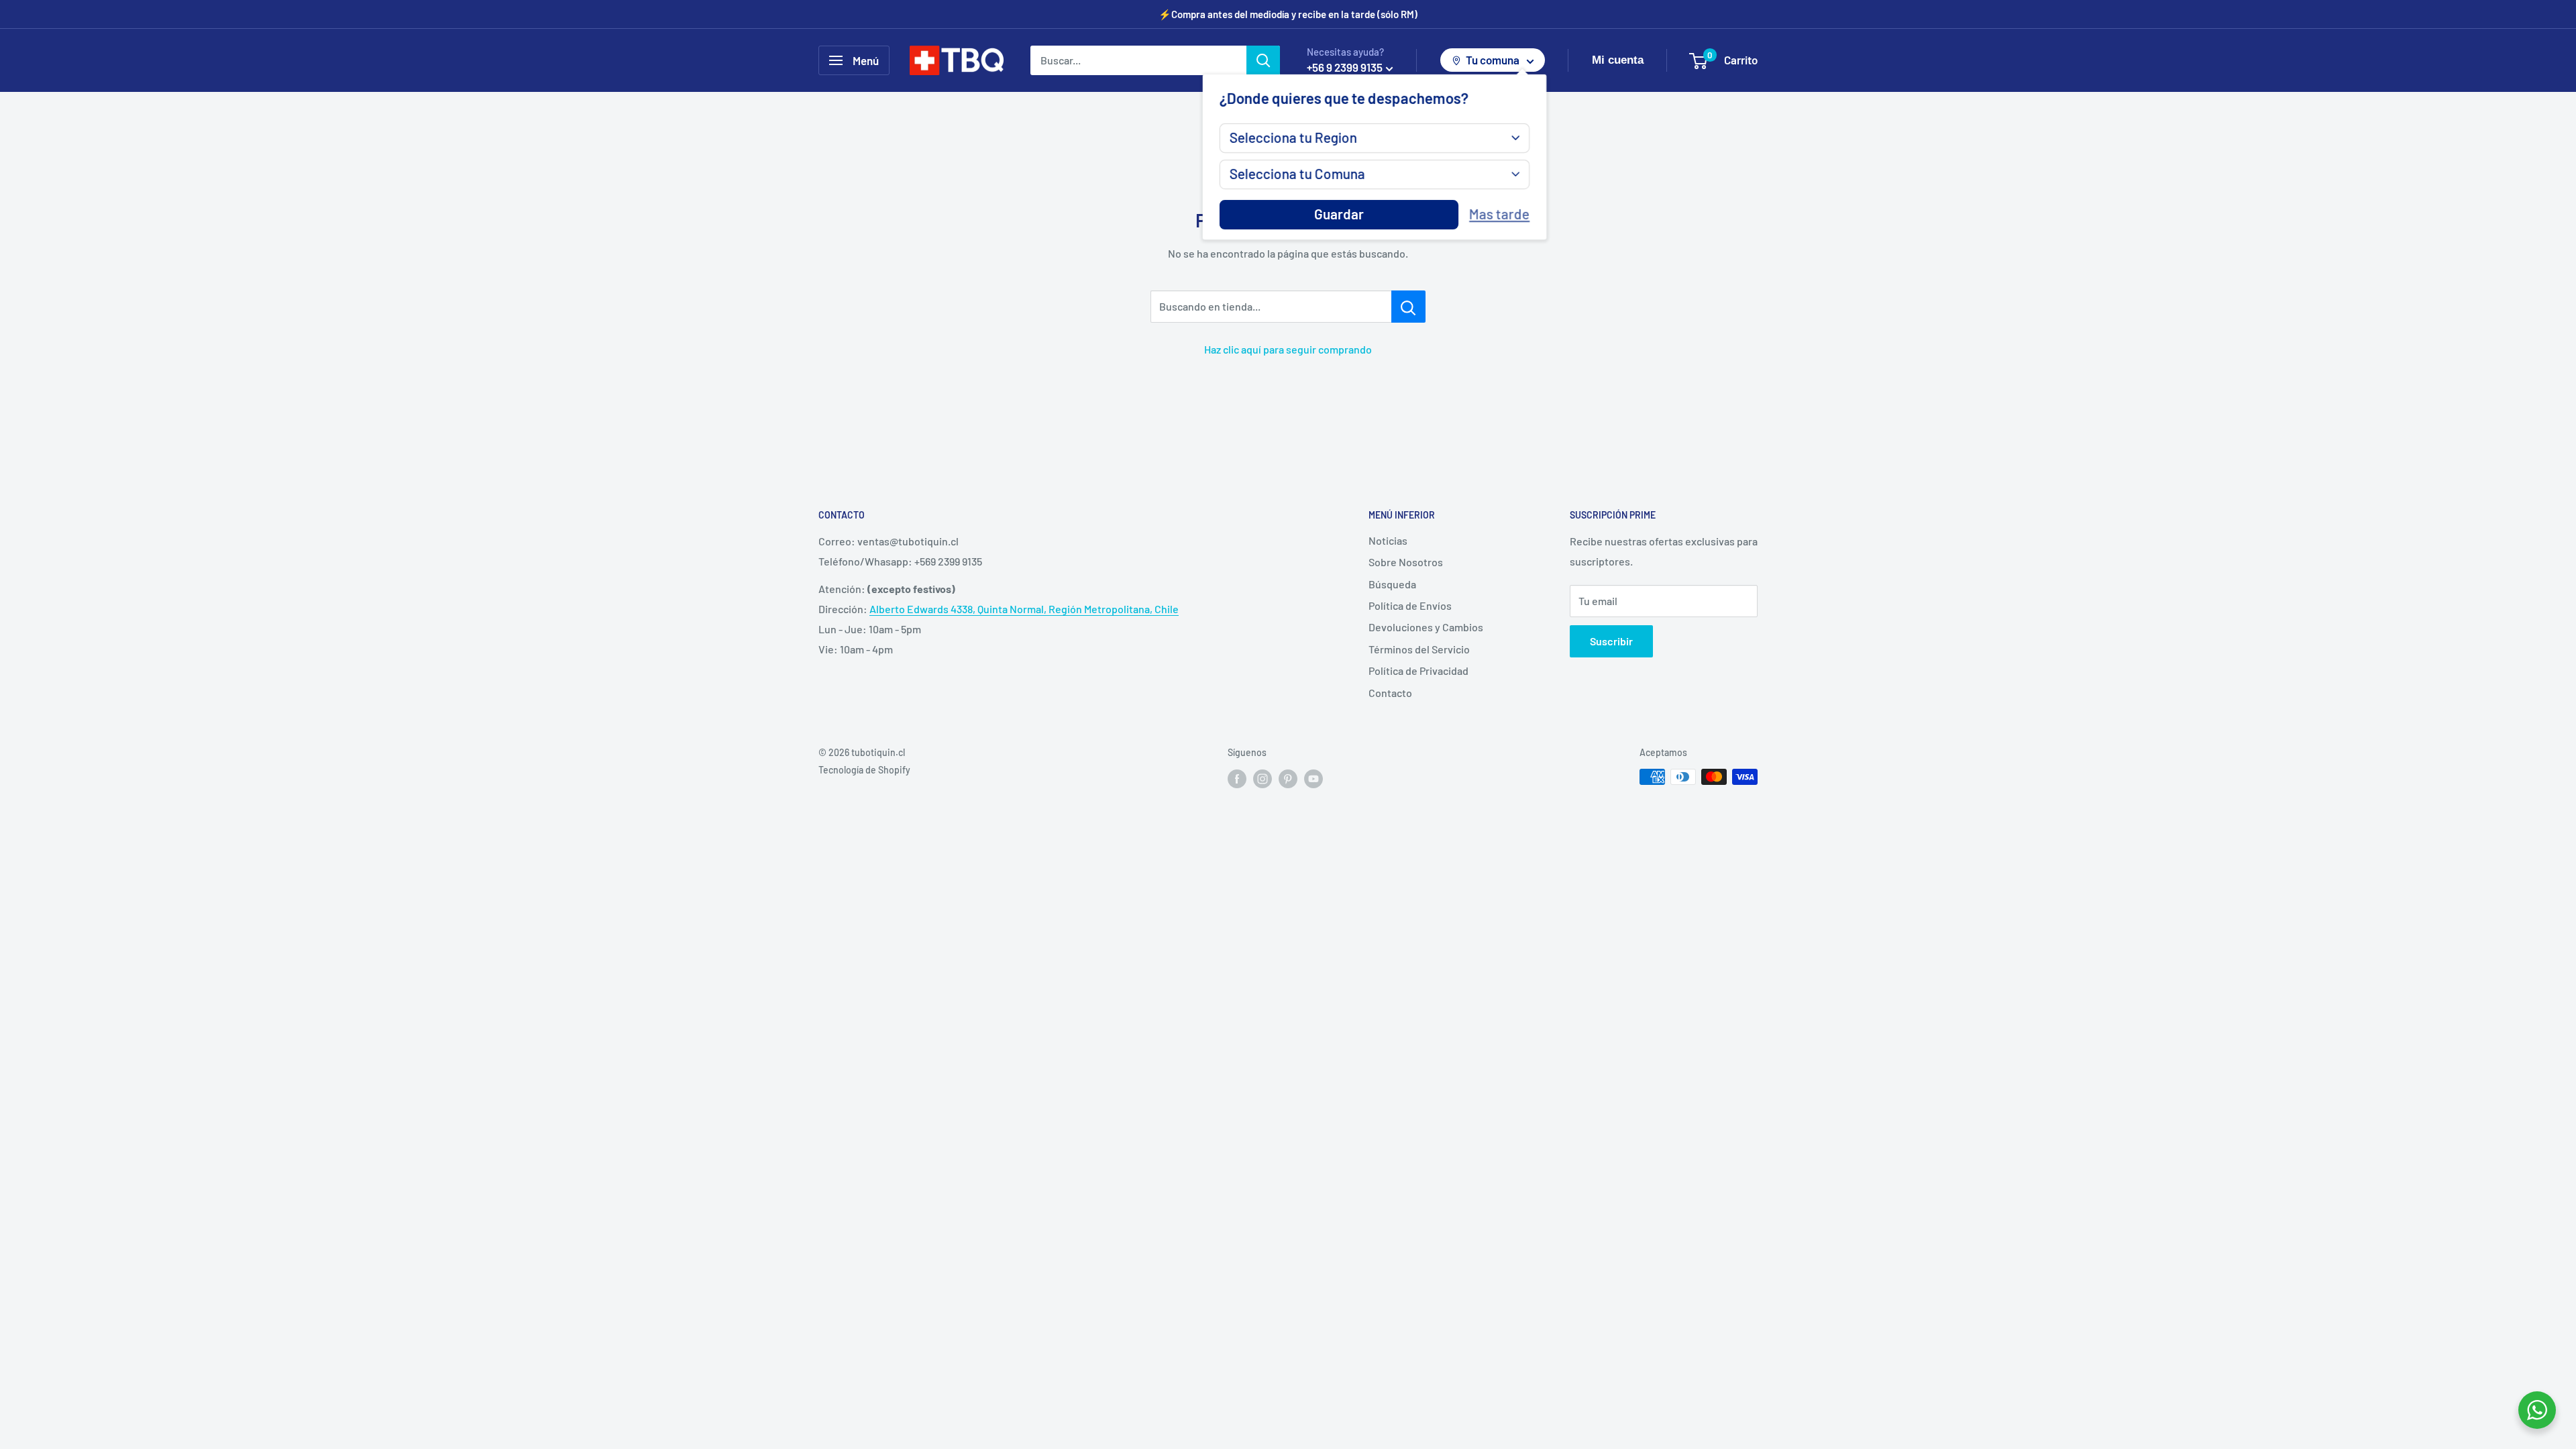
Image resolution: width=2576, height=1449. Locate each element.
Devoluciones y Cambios (1426, 627)
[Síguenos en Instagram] (1263, 778)
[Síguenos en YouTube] (1313, 778)
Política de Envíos (1410, 605)
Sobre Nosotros (1406, 562)
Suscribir (1611, 641)
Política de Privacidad (1418, 670)
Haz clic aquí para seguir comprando (1288, 349)
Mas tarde (1499, 214)
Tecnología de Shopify (864, 770)
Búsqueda (1392, 584)
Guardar (1339, 214)
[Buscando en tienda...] (1408, 307)
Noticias (1388, 540)
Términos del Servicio (1419, 649)
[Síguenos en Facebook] (1237, 778)
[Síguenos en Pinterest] (1288, 778)
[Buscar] (1263, 60)
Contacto (1390, 693)
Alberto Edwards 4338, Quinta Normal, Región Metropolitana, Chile (1024, 609)
